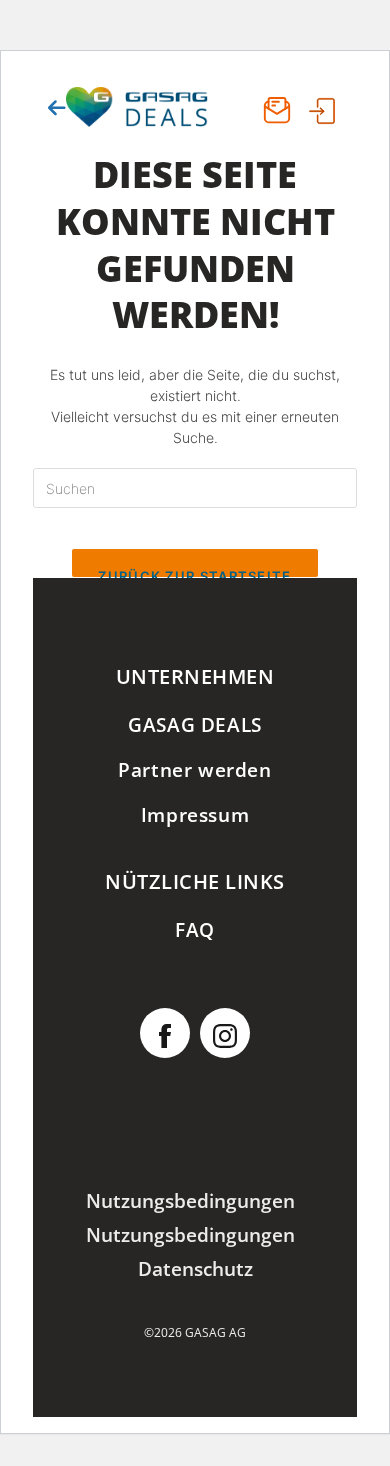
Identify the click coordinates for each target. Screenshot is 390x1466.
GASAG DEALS (195, 724)
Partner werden (194, 769)
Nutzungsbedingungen (190, 1200)
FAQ (195, 929)
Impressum (195, 814)
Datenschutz (195, 1268)
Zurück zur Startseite (194, 573)
